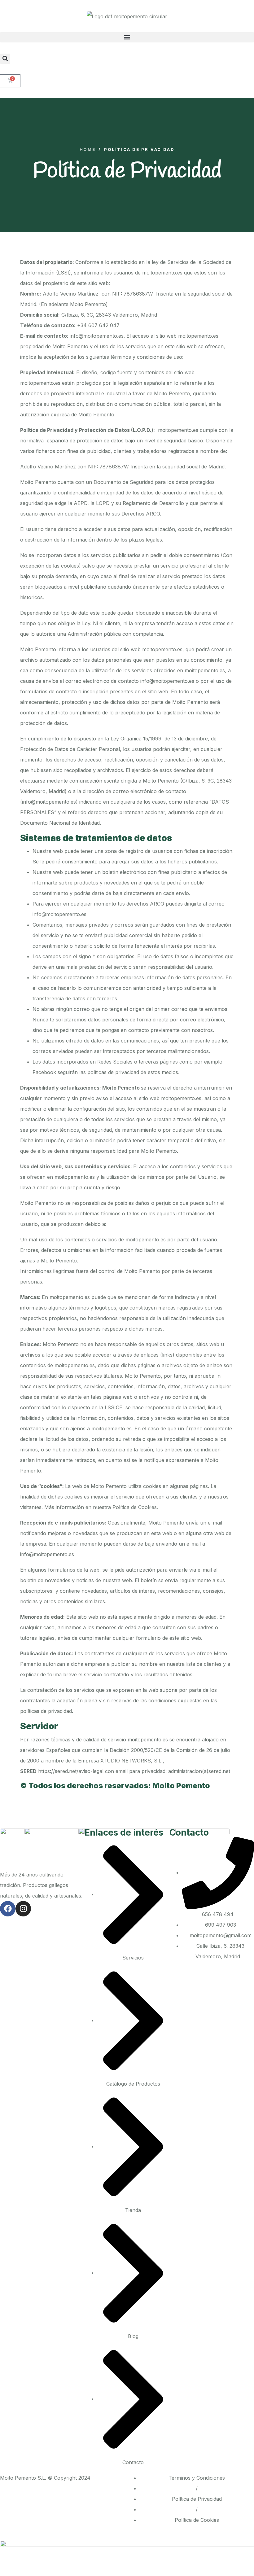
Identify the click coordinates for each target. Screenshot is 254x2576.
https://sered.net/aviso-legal (71, 1771)
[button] (127, 37)
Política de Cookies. (135, 1507)
